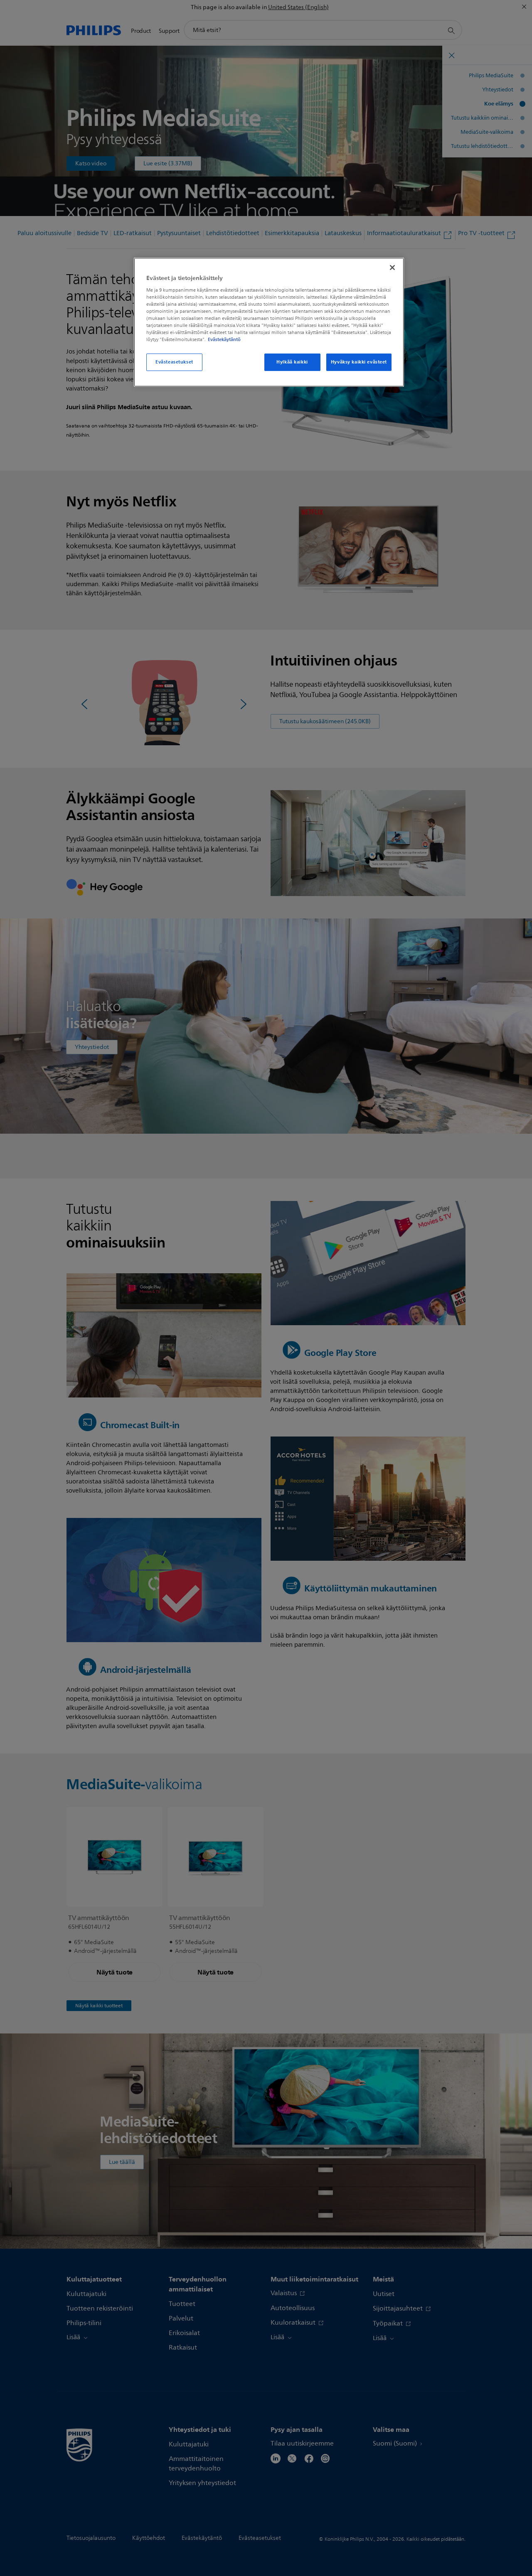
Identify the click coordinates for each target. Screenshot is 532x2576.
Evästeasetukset (174, 362)
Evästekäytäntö (224, 339)
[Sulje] (392, 268)
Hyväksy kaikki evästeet (359, 362)
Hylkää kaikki (292, 362)
